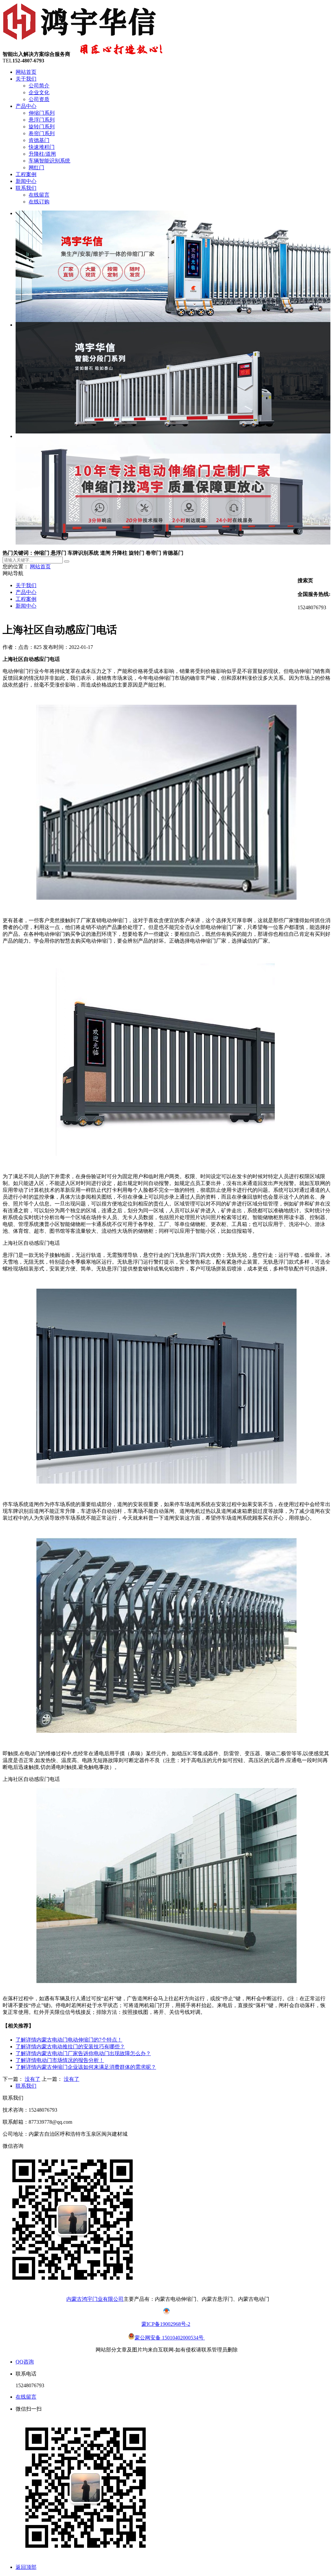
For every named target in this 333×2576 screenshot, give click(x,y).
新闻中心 (26, 181)
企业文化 (39, 92)
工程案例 (26, 174)
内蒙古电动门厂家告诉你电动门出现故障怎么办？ (83, 2053)
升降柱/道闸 (42, 154)
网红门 (36, 167)
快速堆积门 (42, 147)
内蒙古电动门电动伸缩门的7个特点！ (69, 2040)
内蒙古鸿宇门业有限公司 (95, 2299)
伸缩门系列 (42, 113)
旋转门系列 (42, 127)
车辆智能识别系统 (49, 161)
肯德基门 (39, 140)
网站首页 (26, 72)
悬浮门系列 (42, 120)
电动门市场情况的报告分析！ (60, 2060)
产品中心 (26, 106)
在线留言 (39, 195)
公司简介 (39, 86)
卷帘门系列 (42, 133)
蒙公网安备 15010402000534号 (170, 2338)
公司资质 (39, 99)
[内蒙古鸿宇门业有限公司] (81, 40)
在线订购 (39, 202)
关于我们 (26, 79)
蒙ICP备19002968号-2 (166, 2324)
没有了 (33, 2079)
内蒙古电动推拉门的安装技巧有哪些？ (70, 2047)
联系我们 (26, 188)
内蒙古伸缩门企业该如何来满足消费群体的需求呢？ (86, 2067)
